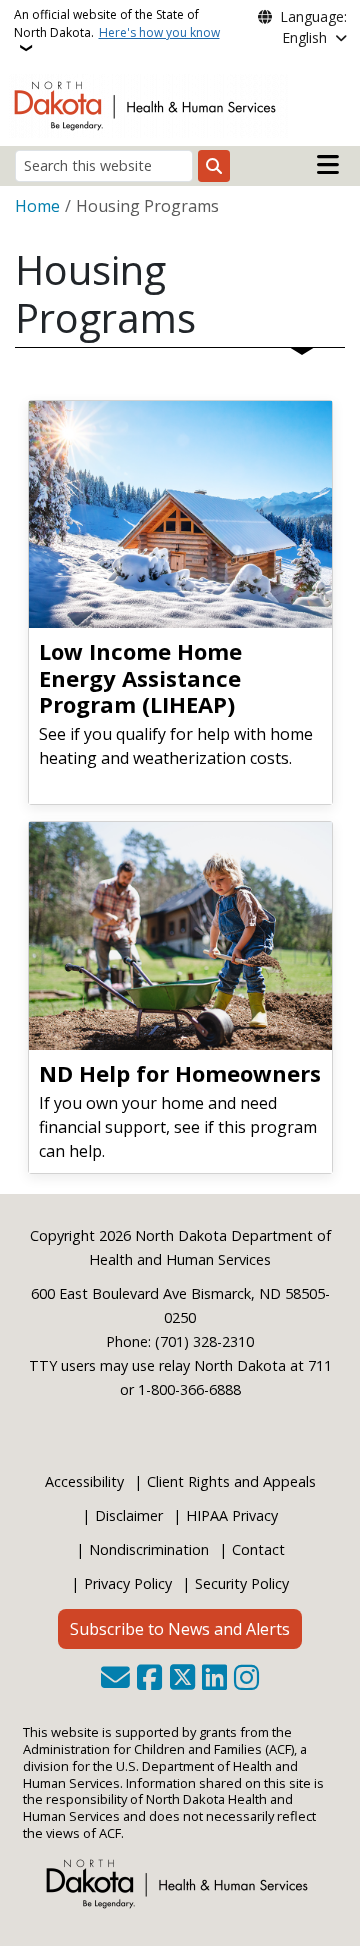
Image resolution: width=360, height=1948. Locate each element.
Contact (258, 1549)
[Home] (148, 104)
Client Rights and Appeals (231, 1481)
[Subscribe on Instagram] (246, 1679)
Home (37, 206)
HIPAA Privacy (232, 1515)
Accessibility (84, 1481)
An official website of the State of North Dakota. (117, 23)
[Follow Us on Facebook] (149, 1679)
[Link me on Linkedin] (214, 1679)
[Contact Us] (115, 1679)
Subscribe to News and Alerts (180, 1629)
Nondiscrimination (149, 1549)
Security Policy (242, 1583)
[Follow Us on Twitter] (182, 1679)
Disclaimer (129, 1515)
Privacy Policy (128, 1583)
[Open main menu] (328, 165)
